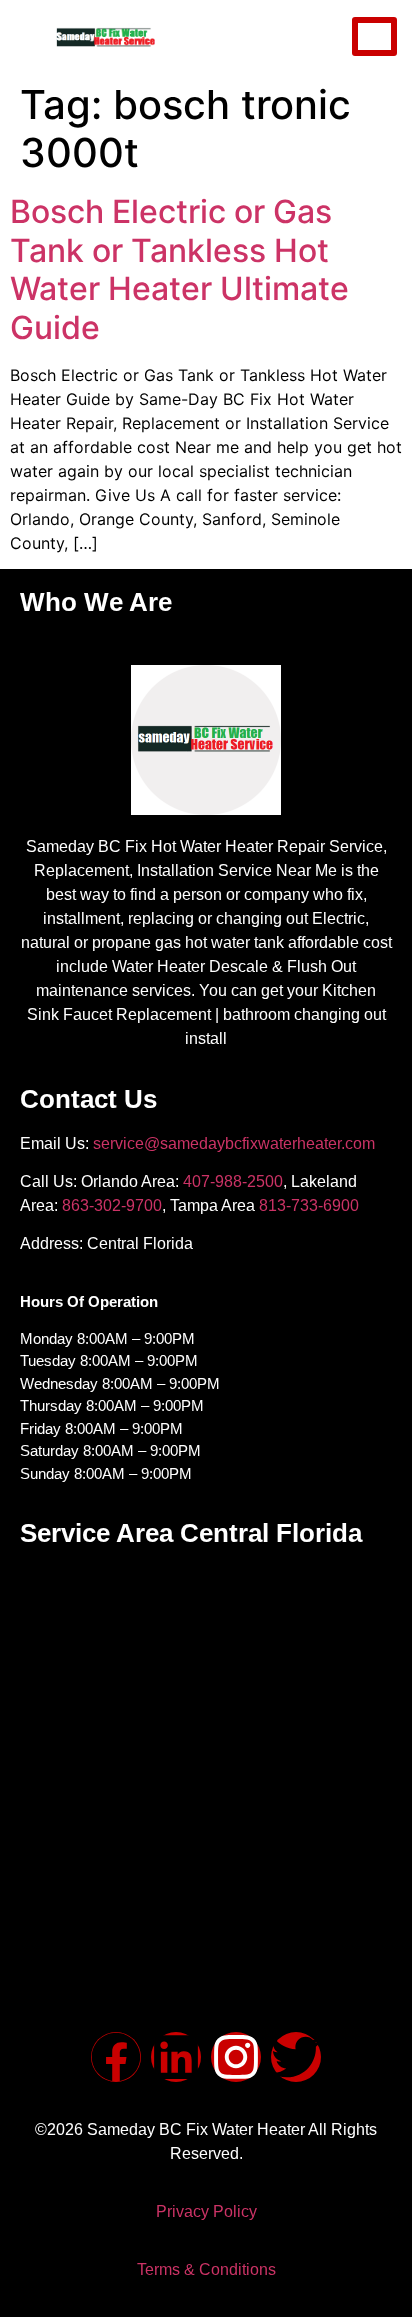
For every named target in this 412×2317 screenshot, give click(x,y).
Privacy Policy (206, 2211)
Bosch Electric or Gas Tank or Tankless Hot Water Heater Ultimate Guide (179, 269)
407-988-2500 (233, 1181)
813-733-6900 (309, 1205)
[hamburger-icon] (374, 36)
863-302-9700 (112, 1205)
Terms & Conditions (206, 2269)
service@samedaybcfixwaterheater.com (234, 1143)
